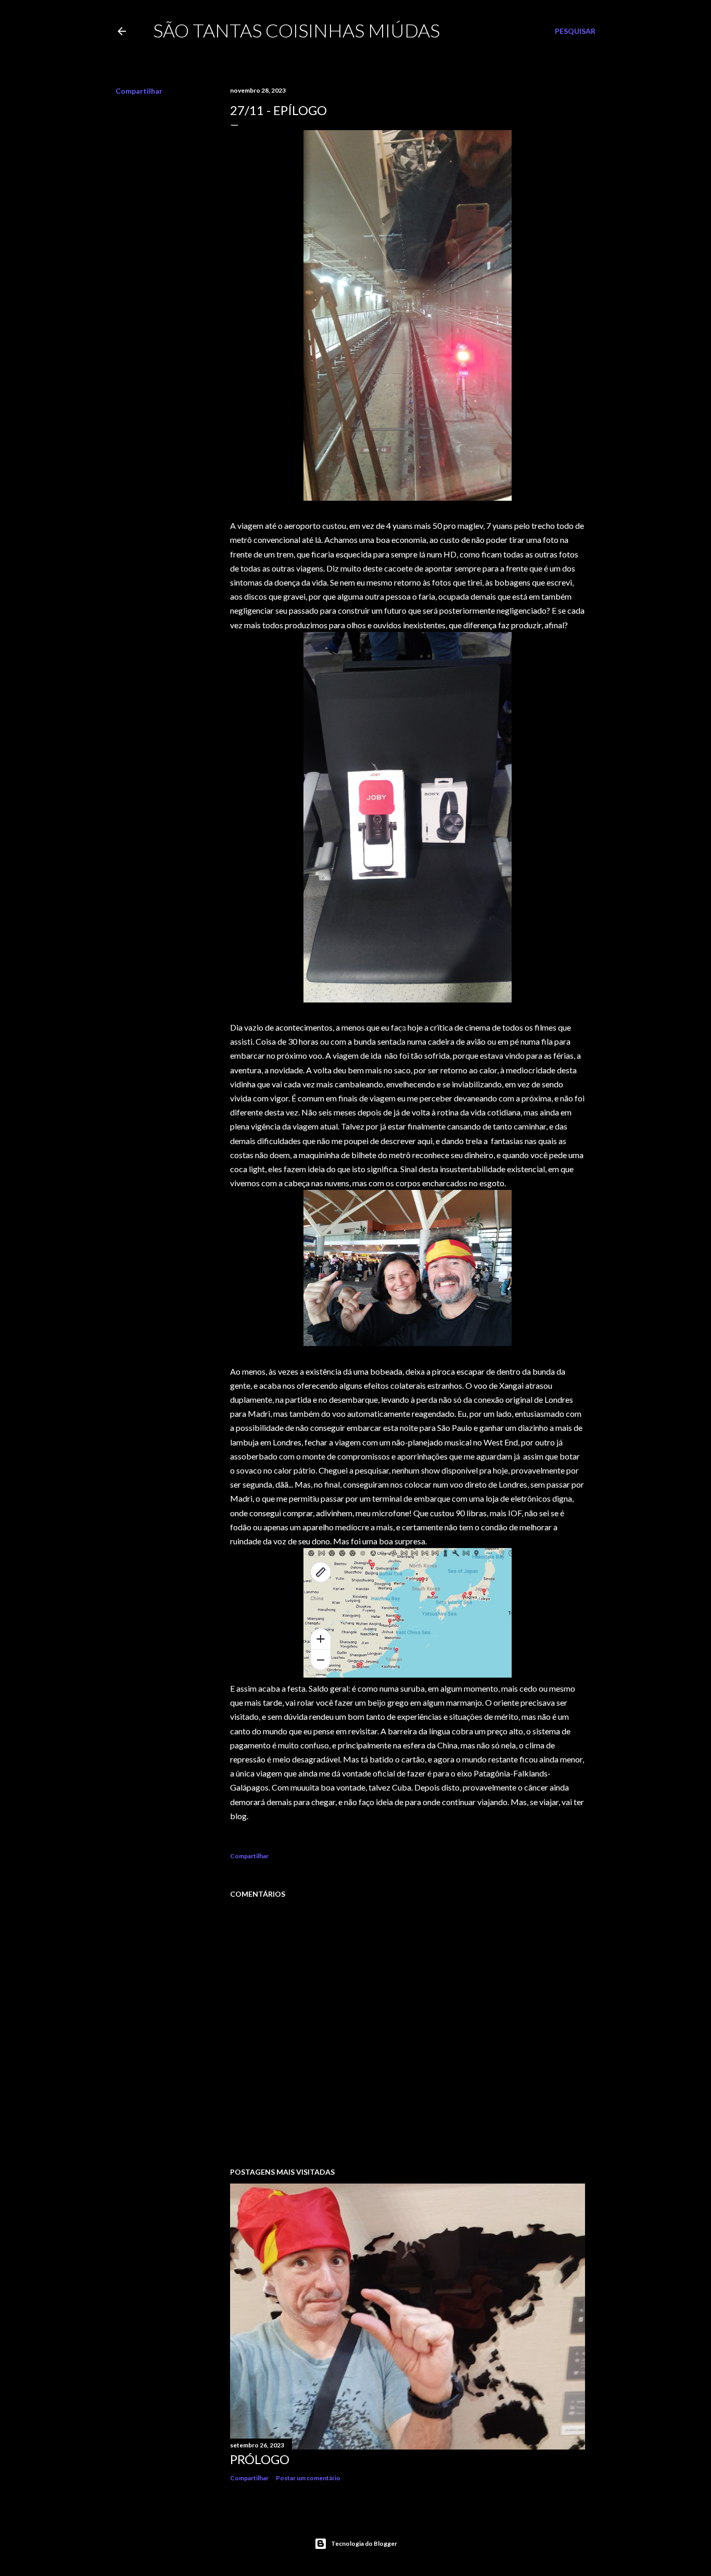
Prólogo (260, 2459)
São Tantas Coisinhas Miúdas (296, 30)
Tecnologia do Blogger (364, 2543)
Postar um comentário (308, 2478)
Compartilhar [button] (139, 91)
